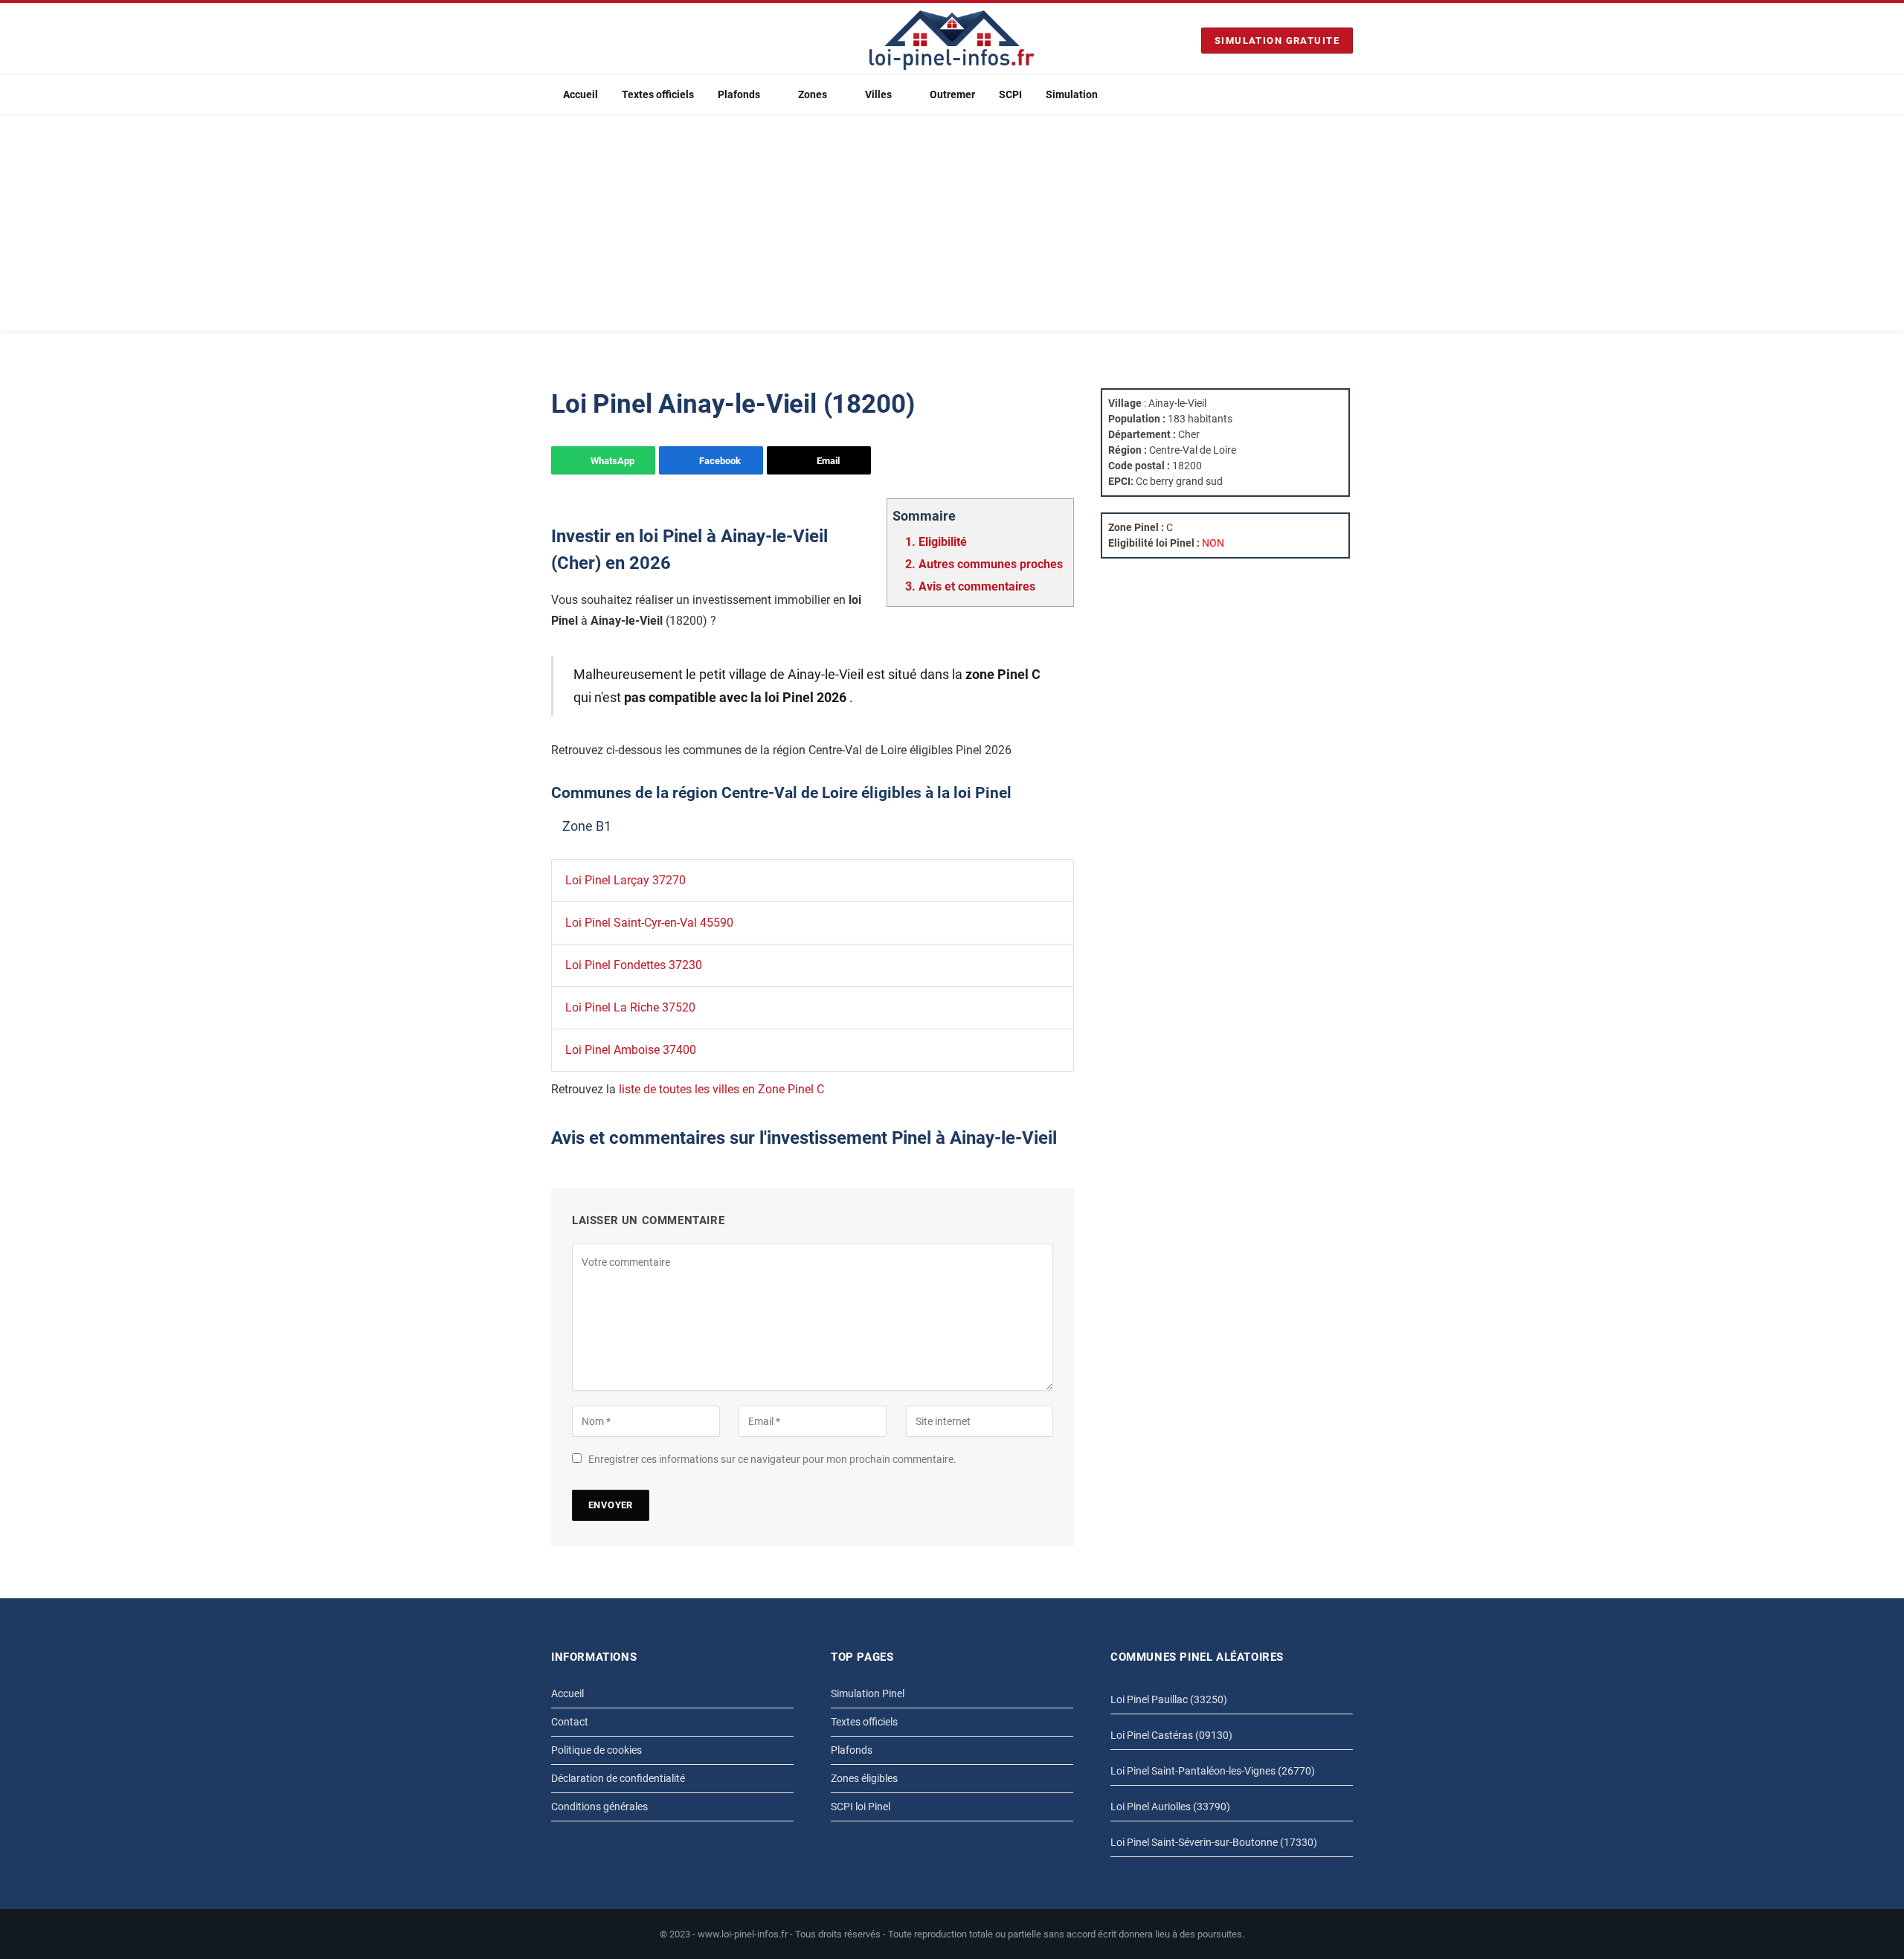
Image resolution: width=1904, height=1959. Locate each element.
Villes (878, 94)
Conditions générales (599, 1807)
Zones (813, 94)
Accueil (580, 94)
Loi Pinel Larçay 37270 (625, 880)
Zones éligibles (864, 1778)
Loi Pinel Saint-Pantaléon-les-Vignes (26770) (1213, 1771)
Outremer (952, 94)
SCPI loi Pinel (861, 1807)
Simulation (1072, 94)
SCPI (1010, 94)
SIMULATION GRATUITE (1277, 41)
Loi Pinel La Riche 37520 (630, 1007)
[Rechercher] (1347, 95)
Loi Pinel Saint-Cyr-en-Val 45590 (649, 923)
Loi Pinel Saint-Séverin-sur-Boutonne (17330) (1214, 1842)
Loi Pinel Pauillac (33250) (1169, 1699)
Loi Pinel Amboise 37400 (631, 1050)
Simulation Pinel (868, 1693)
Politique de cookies (596, 1750)
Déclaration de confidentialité (618, 1778)
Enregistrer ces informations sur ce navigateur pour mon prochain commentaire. (772, 1459)
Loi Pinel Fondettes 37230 (634, 965)
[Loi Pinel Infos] (952, 40)
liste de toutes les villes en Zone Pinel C (721, 1089)
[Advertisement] (952, 227)
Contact (570, 1722)
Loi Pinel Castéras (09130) (1171, 1735)
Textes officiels (658, 94)
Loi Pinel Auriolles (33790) (1170, 1807)
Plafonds (739, 94)
